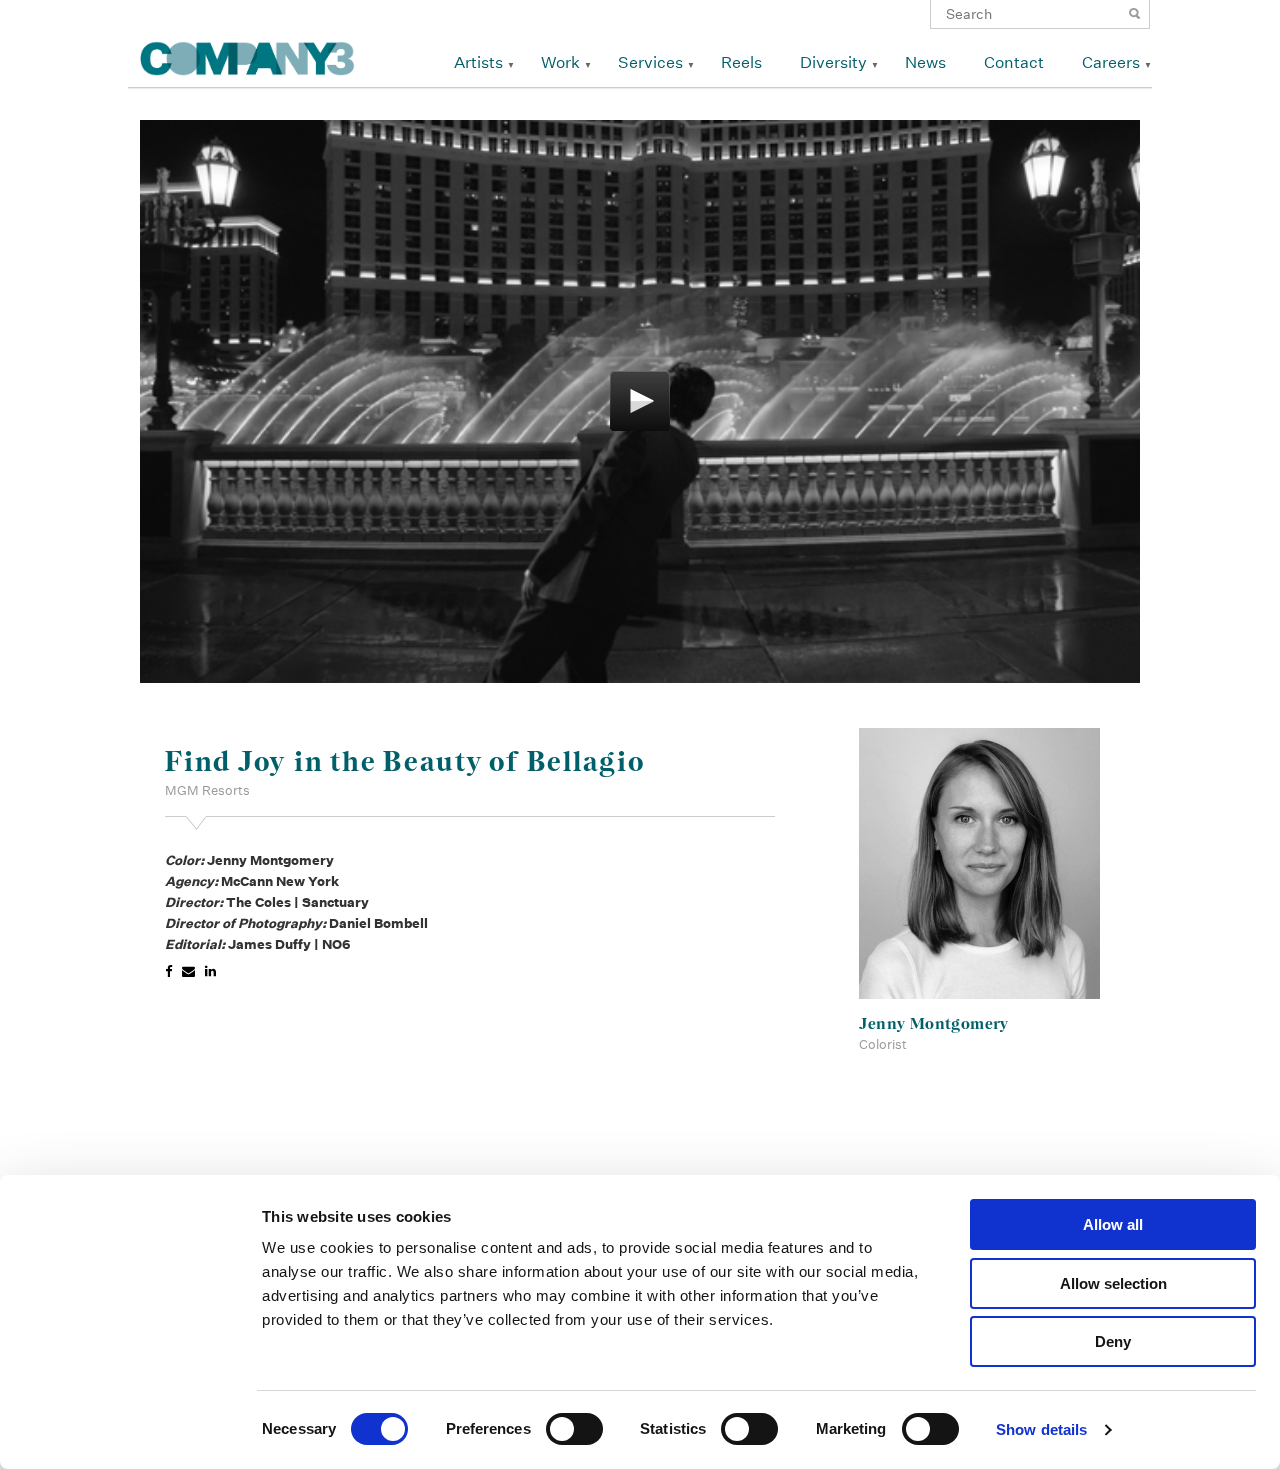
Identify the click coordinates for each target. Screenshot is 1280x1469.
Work (560, 62)
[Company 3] (247, 55)
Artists (478, 62)
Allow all (1113, 1224)
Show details (1041, 1429)
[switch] (574, 1429)
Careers (1111, 62)
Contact (1014, 62)
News (925, 62)
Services (650, 62)
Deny (1113, 1341)
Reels (741, 62)
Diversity (833, 62)
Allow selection (1113, 1283)
